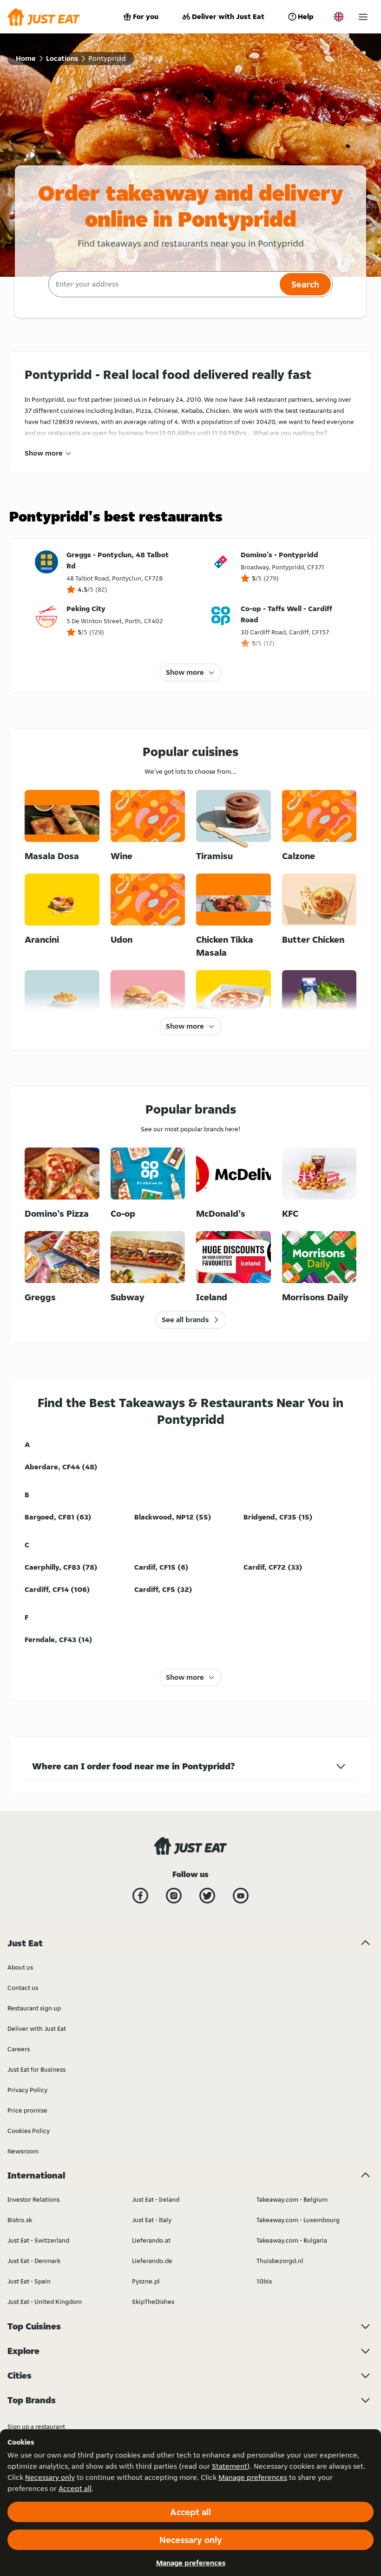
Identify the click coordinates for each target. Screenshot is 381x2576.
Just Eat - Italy (152, 2220)
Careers (19, 2049)
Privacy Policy (27, 2090)
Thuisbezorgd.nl (280, 2261)
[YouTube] (241, 1896)
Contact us (23, 1988)
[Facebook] (140, 1896)
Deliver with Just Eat (228, 16)
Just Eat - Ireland (156, 2199)
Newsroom (23, 2151)
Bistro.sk (20, 2220)
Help (306, 16)
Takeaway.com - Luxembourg (298, 2220)
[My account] (363, 17)
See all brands (185, 1320)
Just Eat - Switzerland (38, 2240)
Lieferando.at (151, 2240)
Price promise (27, 2110)
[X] (207, 1896)
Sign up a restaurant (36, 2426)
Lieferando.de (152, 2261)
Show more (44, 453)
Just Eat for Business (36, 2069)
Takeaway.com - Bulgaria (292, 2240)
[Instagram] (174, 1896)
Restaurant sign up (34, 2008)
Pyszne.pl (146, 2281)
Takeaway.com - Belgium (292, 2199)
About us (20, 1967)
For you (146, 16)
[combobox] (163, 284)
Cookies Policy (29, 2131)
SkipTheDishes (153, 2302)
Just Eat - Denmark (34, 2261)
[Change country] (339, 17)
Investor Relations (33, 2199)
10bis (264, 2281)
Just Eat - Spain (29, 2281)
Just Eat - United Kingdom (45, 2302)
